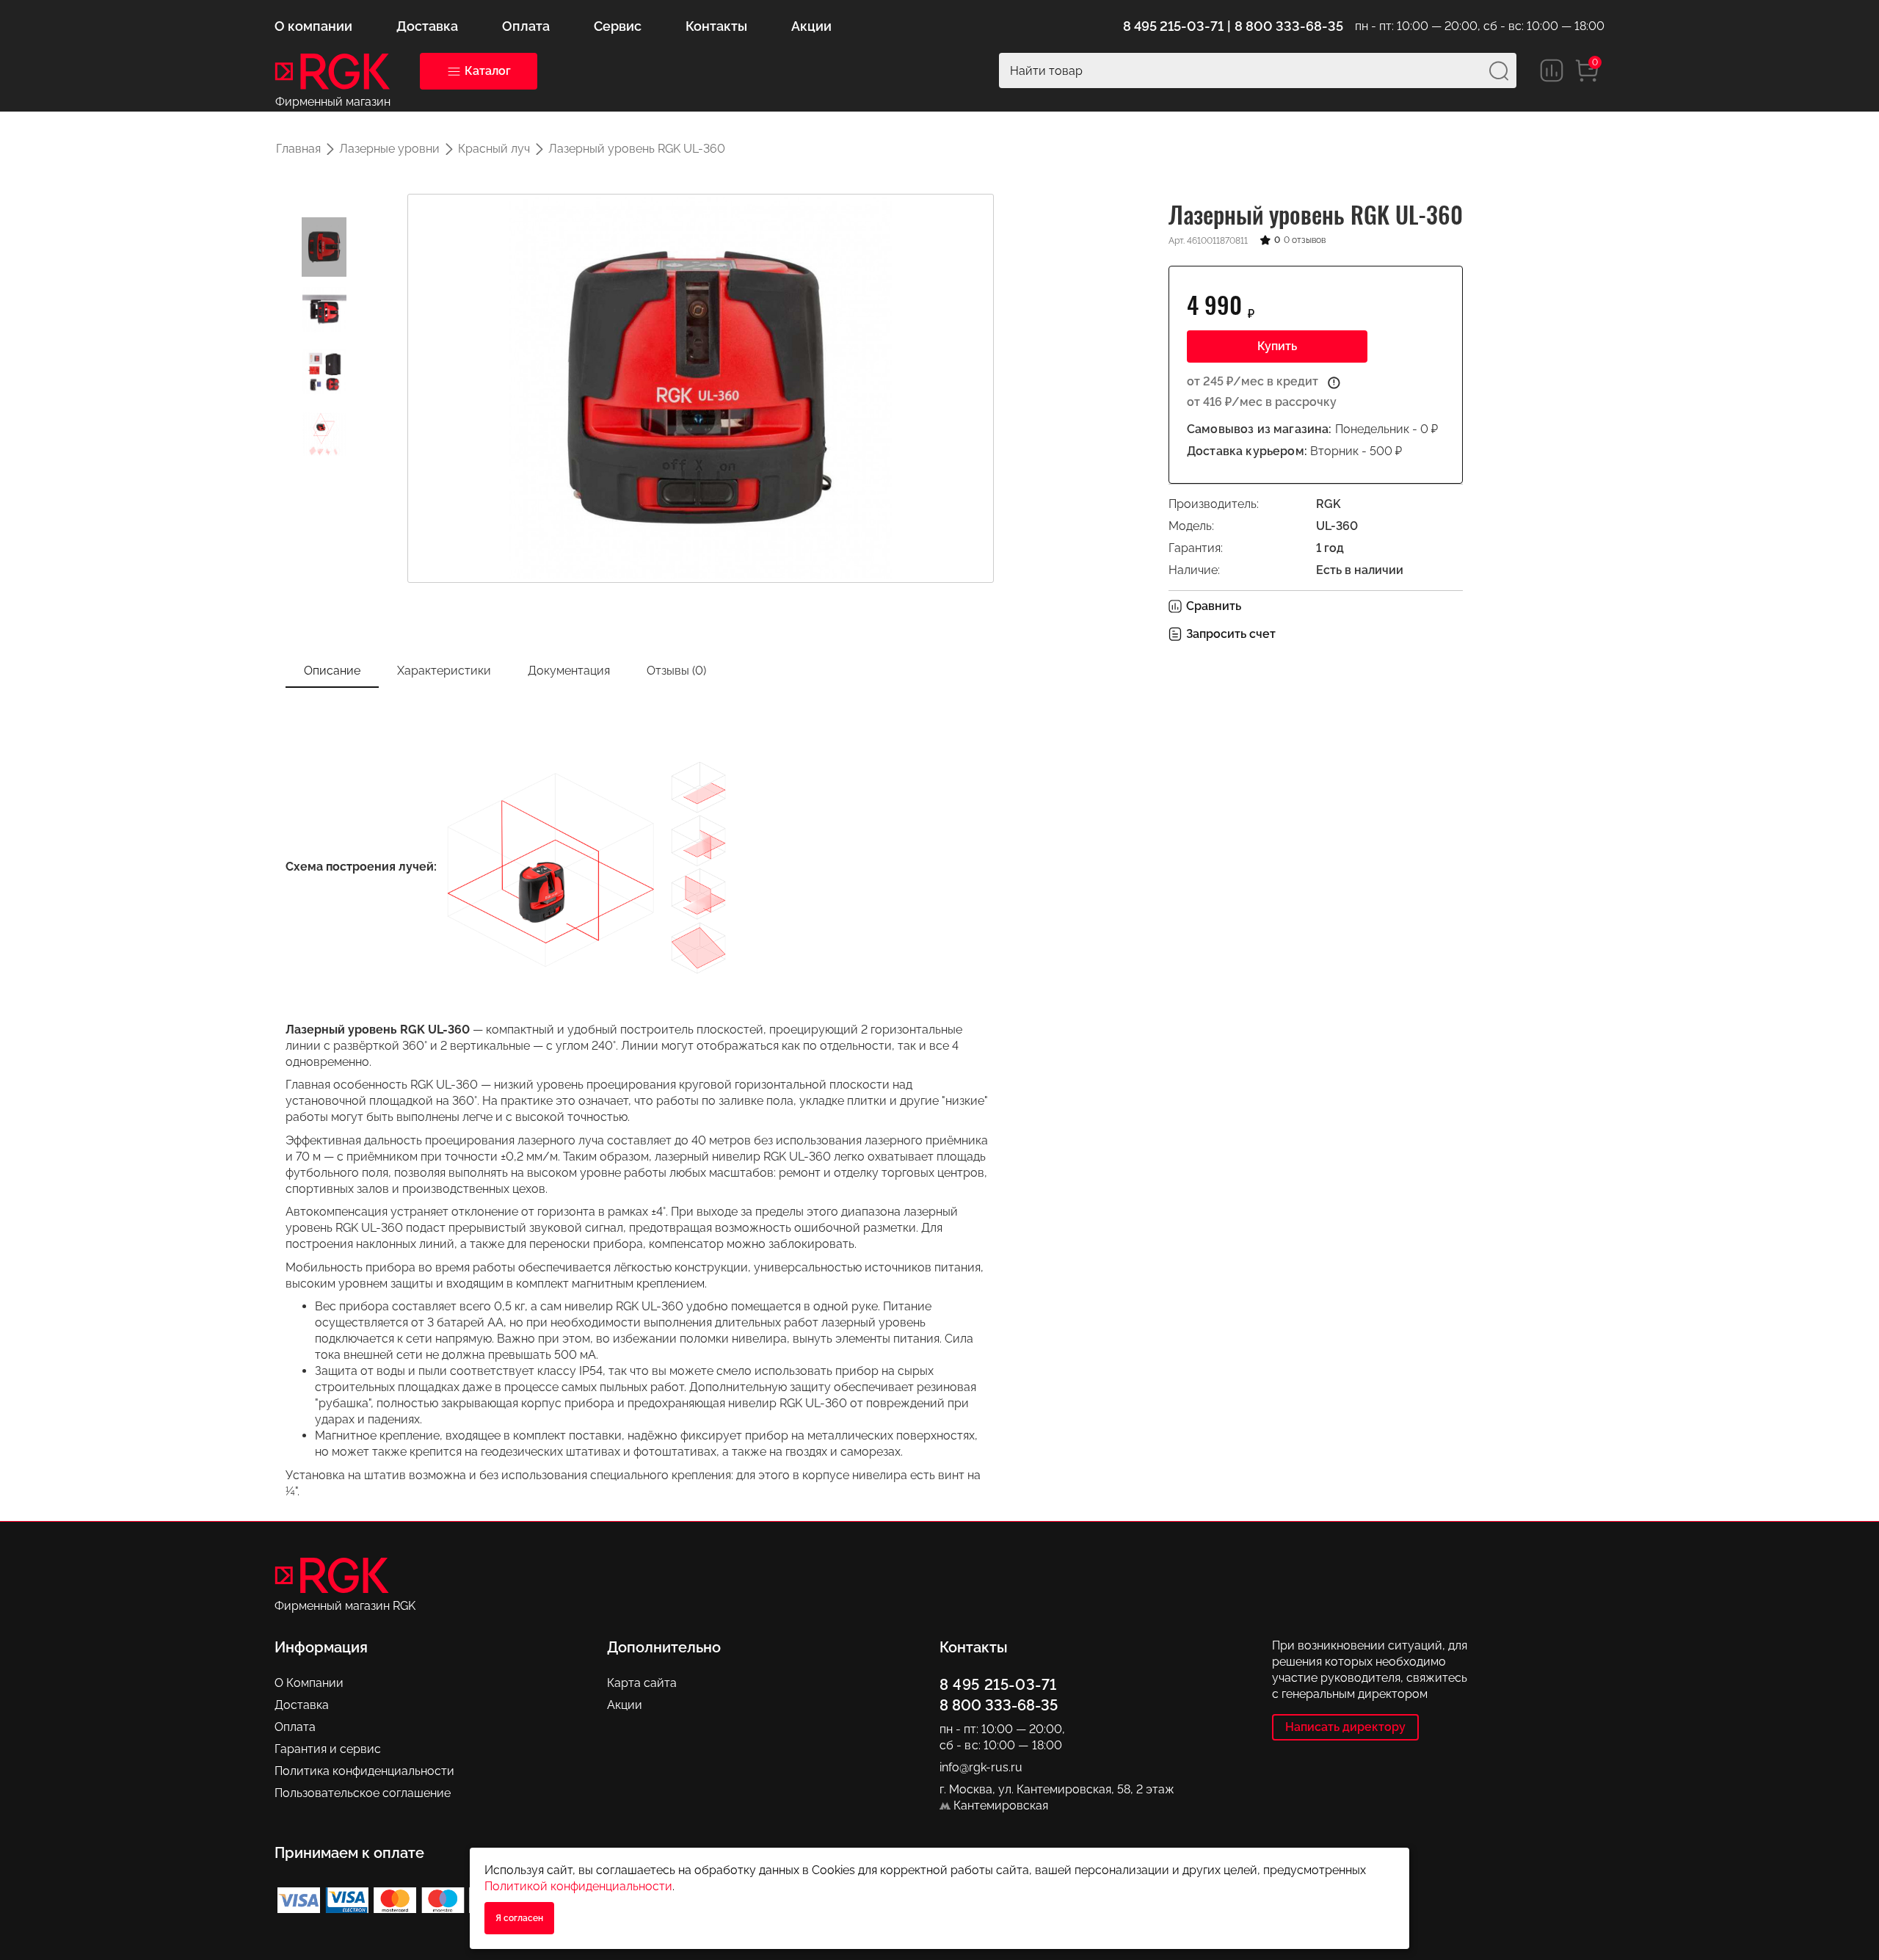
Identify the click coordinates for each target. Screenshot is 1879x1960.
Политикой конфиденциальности (578, 1886)
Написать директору (1345, 1727)
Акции (625, 1705)
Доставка (302, 1705)
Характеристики (444, 671)
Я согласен (519, 1918)
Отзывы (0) (676, 671)
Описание (332, 671)
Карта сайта (642, 1683)
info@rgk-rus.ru (981, 1767)
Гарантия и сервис (328, 1749)
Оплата (295, 1727)
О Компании (309, 1683)
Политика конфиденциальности (364, 1771)
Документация (569, 671)
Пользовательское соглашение (363, 1793)
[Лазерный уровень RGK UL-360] (324, 247)
